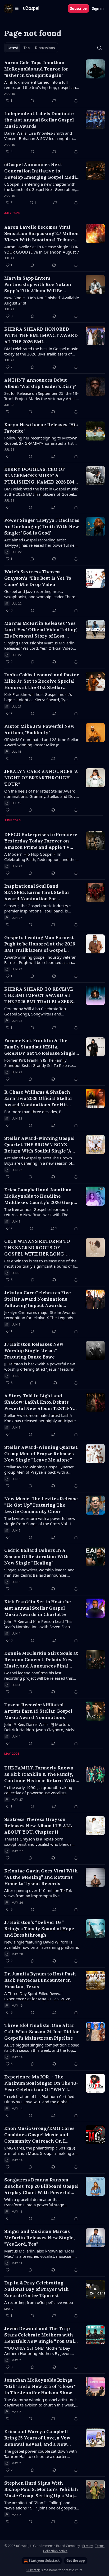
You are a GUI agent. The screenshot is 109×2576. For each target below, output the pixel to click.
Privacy (88, 2546)
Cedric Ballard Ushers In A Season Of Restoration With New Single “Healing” (37, 1557)
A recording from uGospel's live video (39, 2302)
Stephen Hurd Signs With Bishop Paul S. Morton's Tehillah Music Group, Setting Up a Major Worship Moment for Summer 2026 (42, 2490)
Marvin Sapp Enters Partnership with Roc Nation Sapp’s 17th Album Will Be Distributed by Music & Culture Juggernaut (39, 285)
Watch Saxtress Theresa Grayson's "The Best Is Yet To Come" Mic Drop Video (38, 578)
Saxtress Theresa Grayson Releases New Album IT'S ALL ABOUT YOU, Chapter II (38, 1826)
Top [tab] (27, 48)
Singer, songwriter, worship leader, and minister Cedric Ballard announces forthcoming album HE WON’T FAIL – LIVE (39, 1572)
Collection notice (55, 2551)
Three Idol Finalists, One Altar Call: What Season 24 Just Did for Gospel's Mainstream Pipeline (42, 2032)
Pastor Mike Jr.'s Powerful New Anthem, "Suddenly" (39, 729)
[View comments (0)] (32, 101)
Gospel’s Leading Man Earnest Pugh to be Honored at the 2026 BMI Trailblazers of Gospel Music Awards (40, 944)
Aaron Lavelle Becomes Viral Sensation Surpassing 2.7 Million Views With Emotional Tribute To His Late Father (42, 234)
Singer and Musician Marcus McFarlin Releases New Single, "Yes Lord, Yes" (39, 2238)
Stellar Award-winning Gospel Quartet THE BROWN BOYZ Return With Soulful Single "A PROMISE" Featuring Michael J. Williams (40, 1145)
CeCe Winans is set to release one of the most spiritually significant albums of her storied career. (42, 1263)
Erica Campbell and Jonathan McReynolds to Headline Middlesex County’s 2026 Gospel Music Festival (41, 1196)
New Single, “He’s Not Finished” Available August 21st (42, 300)
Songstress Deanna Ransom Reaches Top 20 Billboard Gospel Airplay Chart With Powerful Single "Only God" (41, 2186)
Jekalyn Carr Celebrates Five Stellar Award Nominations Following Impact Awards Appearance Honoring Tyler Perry (38, 1299)
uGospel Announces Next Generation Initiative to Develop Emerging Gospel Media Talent (41, 171)
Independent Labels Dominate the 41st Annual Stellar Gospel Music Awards (39, 120)
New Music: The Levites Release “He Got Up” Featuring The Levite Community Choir (41, 1505)
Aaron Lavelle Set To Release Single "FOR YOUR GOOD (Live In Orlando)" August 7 (42, 249)
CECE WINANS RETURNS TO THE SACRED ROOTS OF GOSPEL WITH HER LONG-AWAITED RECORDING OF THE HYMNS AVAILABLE (40, 1248)
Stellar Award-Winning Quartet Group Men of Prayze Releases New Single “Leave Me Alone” (41, 1454)
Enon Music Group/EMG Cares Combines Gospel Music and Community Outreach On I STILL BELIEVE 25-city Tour (39, 2135)
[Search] (99, 48)
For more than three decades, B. (33, 1112)
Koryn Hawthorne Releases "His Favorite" (41, 428)
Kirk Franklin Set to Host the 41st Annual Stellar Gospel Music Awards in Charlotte (38, 1608)
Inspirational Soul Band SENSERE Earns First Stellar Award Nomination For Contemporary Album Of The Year (37, 893)
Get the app (76, 2561)
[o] (95, 2289)
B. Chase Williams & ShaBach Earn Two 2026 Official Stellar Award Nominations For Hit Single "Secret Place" (38, 1099)
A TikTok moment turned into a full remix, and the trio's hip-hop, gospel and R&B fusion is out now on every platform (41, 85)
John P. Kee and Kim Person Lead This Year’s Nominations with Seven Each (38, 1624)
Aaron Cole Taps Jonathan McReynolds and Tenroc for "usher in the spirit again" (36, 69)
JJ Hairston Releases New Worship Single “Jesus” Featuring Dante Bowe (34, 1351)
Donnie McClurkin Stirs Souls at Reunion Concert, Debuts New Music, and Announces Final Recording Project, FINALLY (41, 1660)
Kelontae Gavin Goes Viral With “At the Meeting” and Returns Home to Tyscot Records (41, 1877)
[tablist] (31, 48)
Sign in (98, 8)
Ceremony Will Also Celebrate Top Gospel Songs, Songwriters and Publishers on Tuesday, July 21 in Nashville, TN (35, 1011)
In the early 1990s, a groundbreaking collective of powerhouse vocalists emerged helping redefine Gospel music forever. (41, 1790)
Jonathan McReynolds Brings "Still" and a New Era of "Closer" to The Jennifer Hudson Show (40, 2386)
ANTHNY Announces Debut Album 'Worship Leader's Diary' (40, 383)
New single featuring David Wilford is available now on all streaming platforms (42, 1945)
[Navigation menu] (12, 8)
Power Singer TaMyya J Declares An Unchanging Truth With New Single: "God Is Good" (42, 527)
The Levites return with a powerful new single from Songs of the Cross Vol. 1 (40, 1521)
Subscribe (78, 8)
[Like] (8, 412)
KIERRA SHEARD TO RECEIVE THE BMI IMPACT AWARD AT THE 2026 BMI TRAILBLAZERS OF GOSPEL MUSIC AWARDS (39, 996)
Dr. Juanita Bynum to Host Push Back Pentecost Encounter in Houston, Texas (40, 1980)
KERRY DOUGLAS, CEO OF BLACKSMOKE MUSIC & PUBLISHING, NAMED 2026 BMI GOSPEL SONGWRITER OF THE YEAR (40, 476)
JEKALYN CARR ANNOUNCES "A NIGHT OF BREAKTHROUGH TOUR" (41, 778)
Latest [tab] (13, 48)
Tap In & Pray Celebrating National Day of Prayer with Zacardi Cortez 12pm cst (37, 2289)
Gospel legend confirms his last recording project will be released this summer (38, 1675)
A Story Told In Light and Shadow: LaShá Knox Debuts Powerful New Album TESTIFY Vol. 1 (39, 1402)
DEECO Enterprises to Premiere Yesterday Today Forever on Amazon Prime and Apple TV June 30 (41, 841)
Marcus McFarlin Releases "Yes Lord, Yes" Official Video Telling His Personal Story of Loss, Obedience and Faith (40, 630)
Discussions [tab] (45, 48)
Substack (33, 2570)
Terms (100, 2546)
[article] (54, 82)
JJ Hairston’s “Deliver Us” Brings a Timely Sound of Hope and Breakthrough (39, 1929)
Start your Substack (44, 2561)
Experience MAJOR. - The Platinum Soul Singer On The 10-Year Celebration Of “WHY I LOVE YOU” (41, 2083)
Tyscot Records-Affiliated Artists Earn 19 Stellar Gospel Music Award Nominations (38, 1711)
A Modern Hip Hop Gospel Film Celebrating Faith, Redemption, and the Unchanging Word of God (40, 857)
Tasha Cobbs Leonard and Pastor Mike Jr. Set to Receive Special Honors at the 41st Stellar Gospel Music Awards (42, 681)
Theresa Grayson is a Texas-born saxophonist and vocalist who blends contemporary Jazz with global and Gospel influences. (38, 1842)
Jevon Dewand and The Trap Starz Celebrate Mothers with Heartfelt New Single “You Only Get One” (41, 2335)
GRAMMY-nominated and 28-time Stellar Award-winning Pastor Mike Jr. (41, 742)
